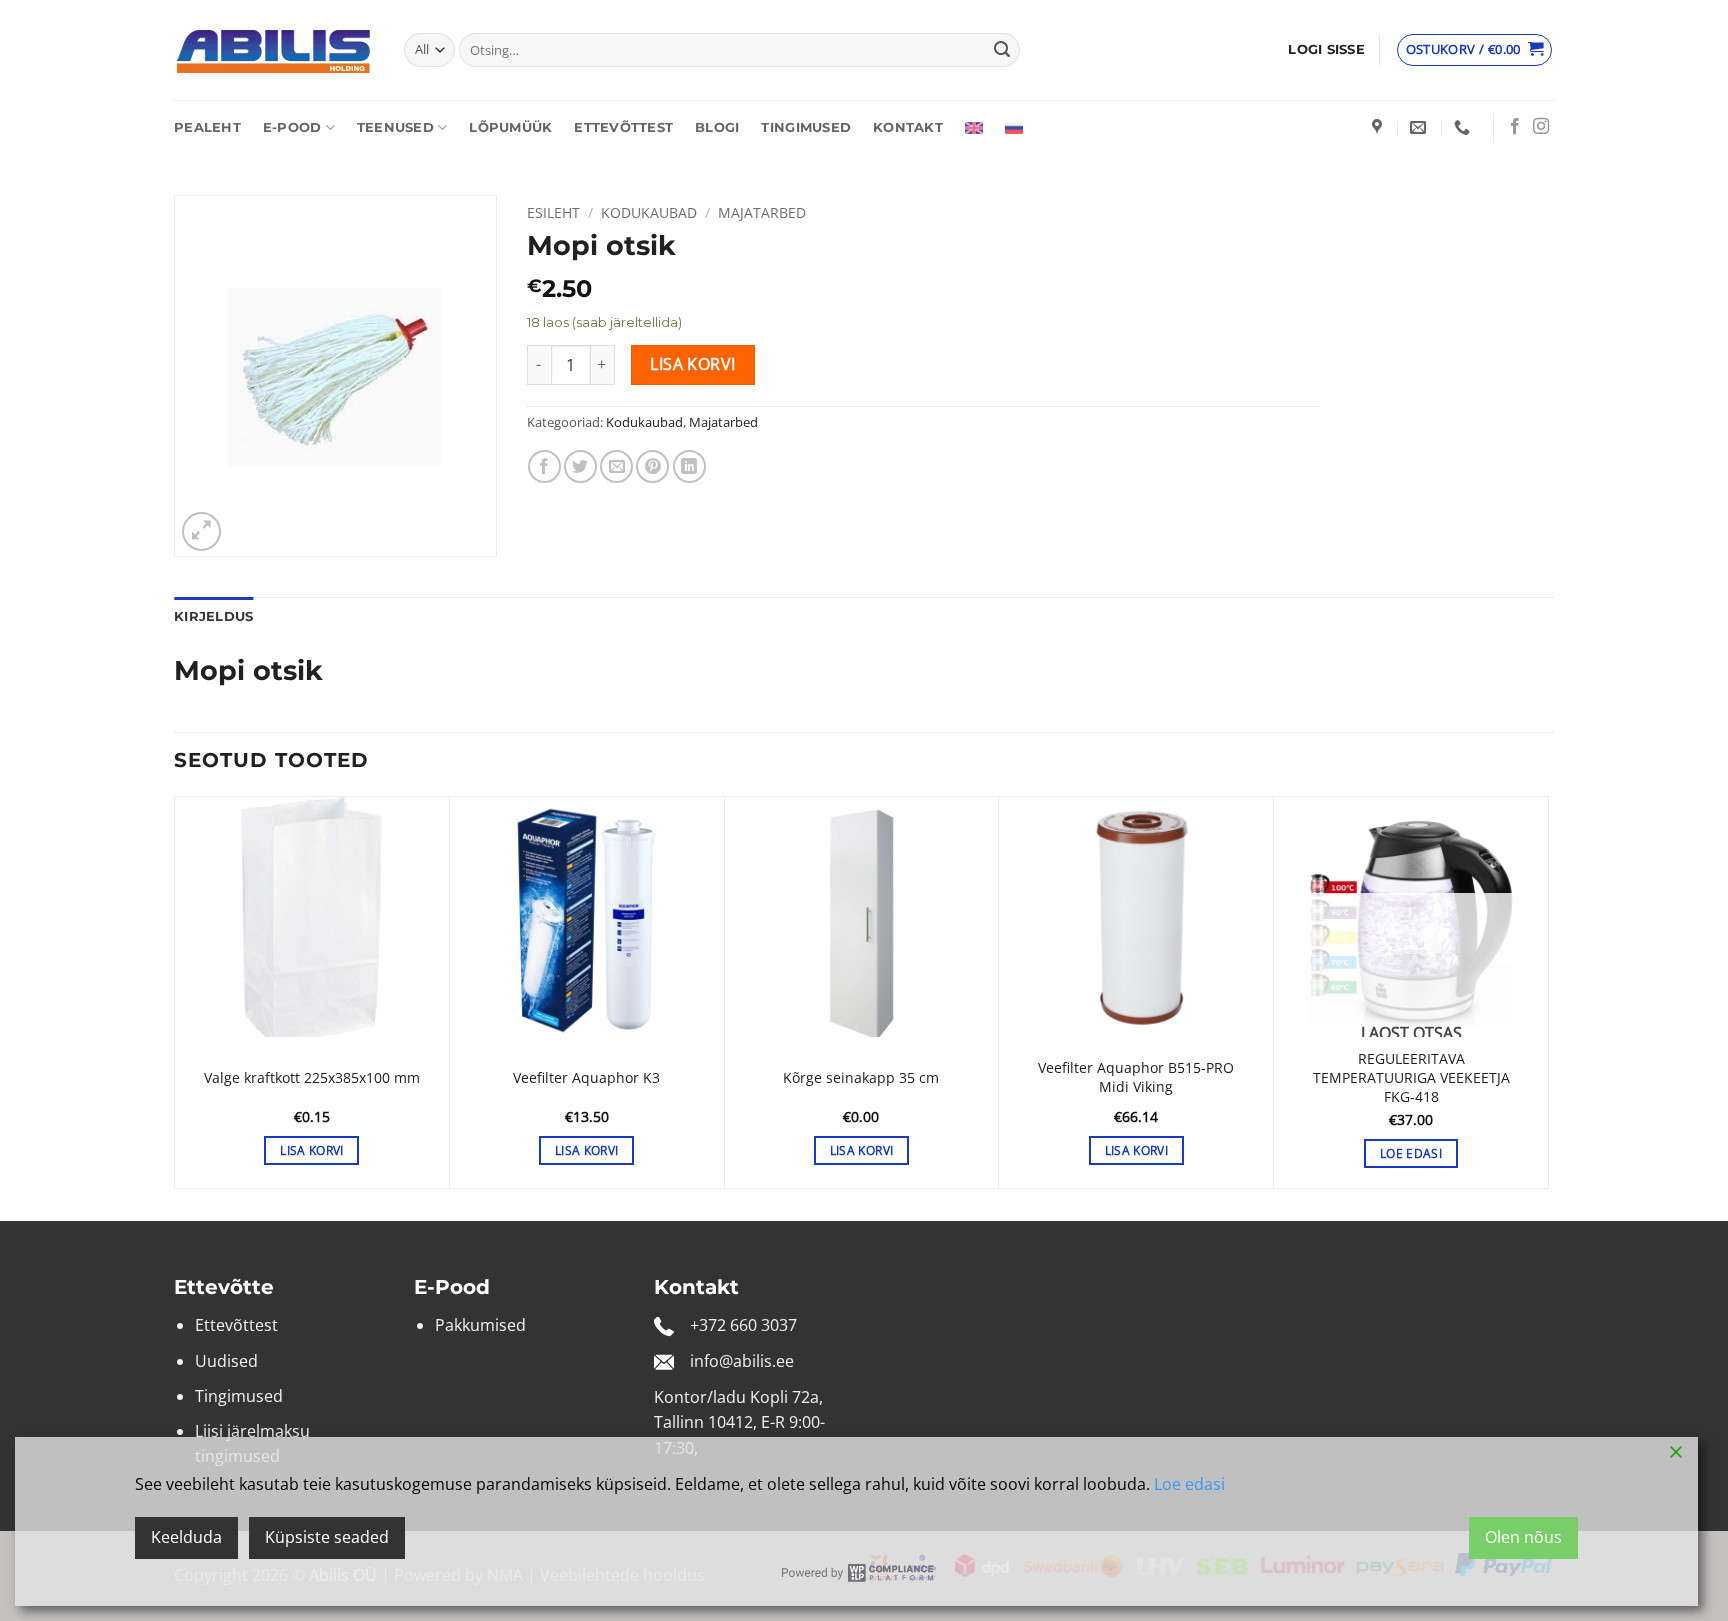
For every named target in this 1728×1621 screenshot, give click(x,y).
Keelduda (186, 1537)
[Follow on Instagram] (1541, 127)
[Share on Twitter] (580, 466)
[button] (1326, 50)
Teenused (395, 127)
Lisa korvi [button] (311, 1150)
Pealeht (207, 127)
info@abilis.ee (742, 1361)
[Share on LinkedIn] (689, 466)
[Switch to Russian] (1014, 128)
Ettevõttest (623, 127)
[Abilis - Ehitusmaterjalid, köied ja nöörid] (274, 50)
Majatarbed (762, 212)
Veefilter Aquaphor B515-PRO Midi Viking (1136, 1077)
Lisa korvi (693, 364)
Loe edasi (1411, 1153)
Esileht (553, 212)
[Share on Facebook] (544, 466)
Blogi (717, 127)
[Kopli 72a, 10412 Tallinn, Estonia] (1379, 127)
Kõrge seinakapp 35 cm (861, 1078)
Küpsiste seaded (327, 1537)
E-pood (292, 127)
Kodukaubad (649, 212)
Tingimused (806, 127)
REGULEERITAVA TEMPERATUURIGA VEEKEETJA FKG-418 (1411, 1077)
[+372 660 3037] (1464, 127)
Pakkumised (480, 1325)
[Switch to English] (974, 128)
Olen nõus (1523, 1537)
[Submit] (1002, 50)
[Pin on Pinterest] (652, 466)
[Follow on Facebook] (1515, 127)
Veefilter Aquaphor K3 (586, 1078)
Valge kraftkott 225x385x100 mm (312, 1078)
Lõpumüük (510, 127)
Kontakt (908, 127)
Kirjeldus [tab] (213, 616)
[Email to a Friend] (616, 466)
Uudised (226, 1361)
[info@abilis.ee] (1420, 127)
